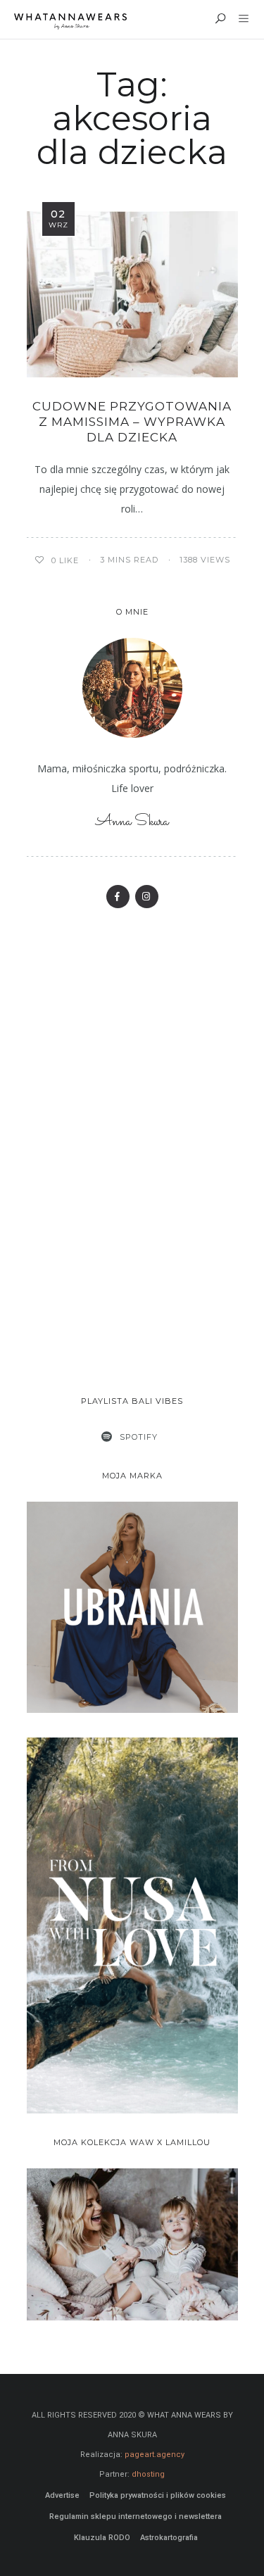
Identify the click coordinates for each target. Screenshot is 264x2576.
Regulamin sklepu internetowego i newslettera (136, 2517)
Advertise (62, 2495)
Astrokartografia (169, 2538)
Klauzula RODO (102, 2538)
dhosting (148, 2474)
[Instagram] (147, 897)
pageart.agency (155, 2455)
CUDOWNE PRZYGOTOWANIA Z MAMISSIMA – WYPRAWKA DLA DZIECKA (132, 422)
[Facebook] (118, 897)
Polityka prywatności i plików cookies (158, 2495)
